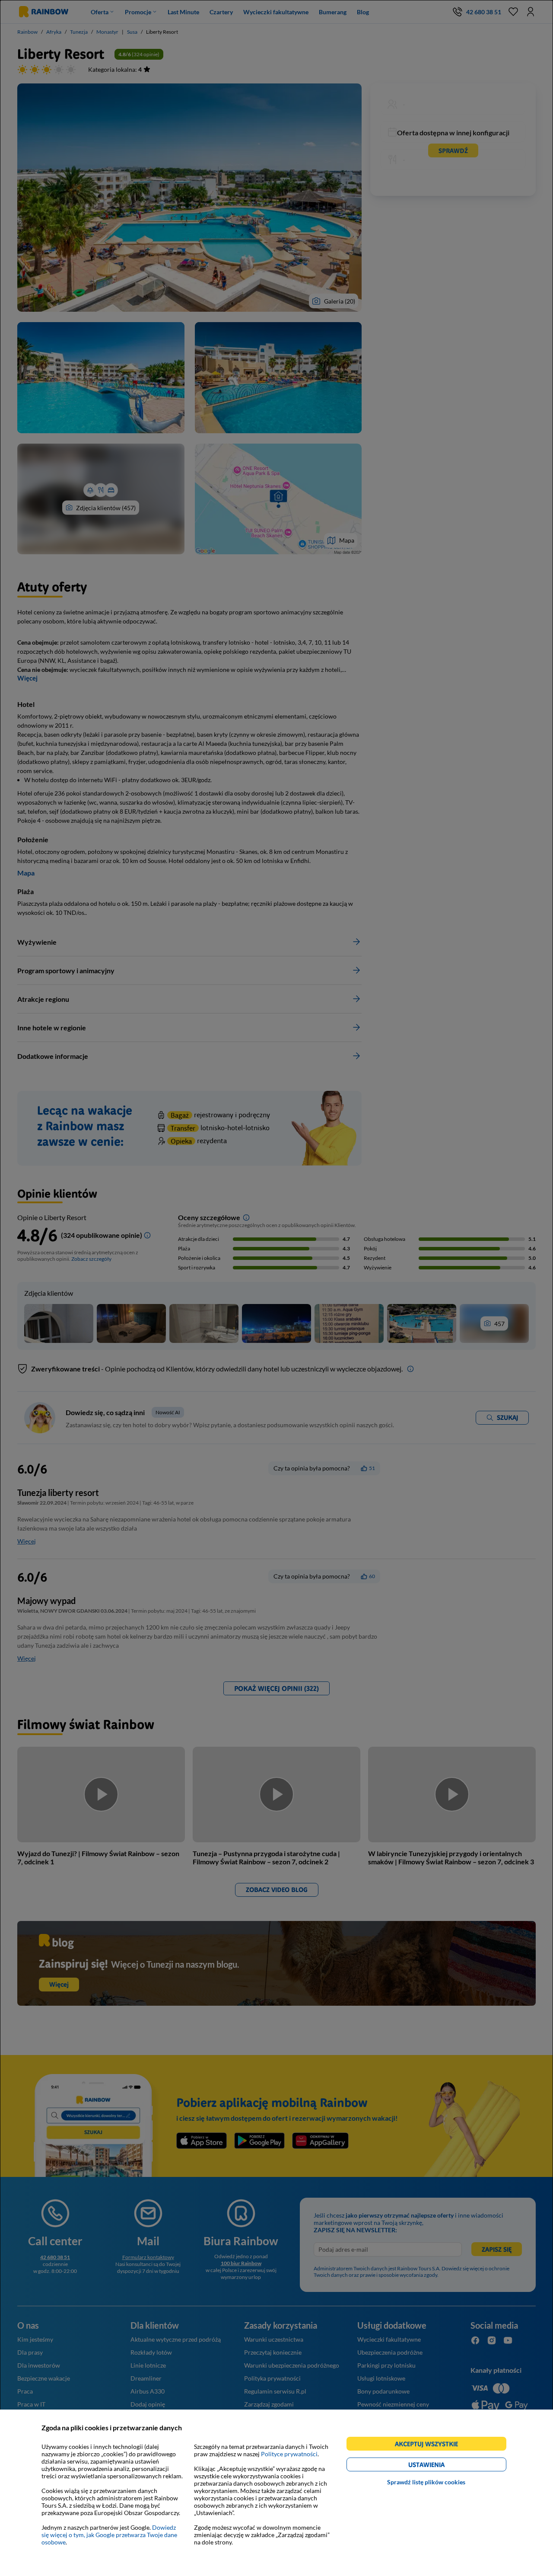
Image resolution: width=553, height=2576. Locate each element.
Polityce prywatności (289, 2454)
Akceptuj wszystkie (430, 2445)
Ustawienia (441, 2466)
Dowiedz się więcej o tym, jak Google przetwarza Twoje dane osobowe (109, 2535)
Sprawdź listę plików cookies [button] (426, 2482)
